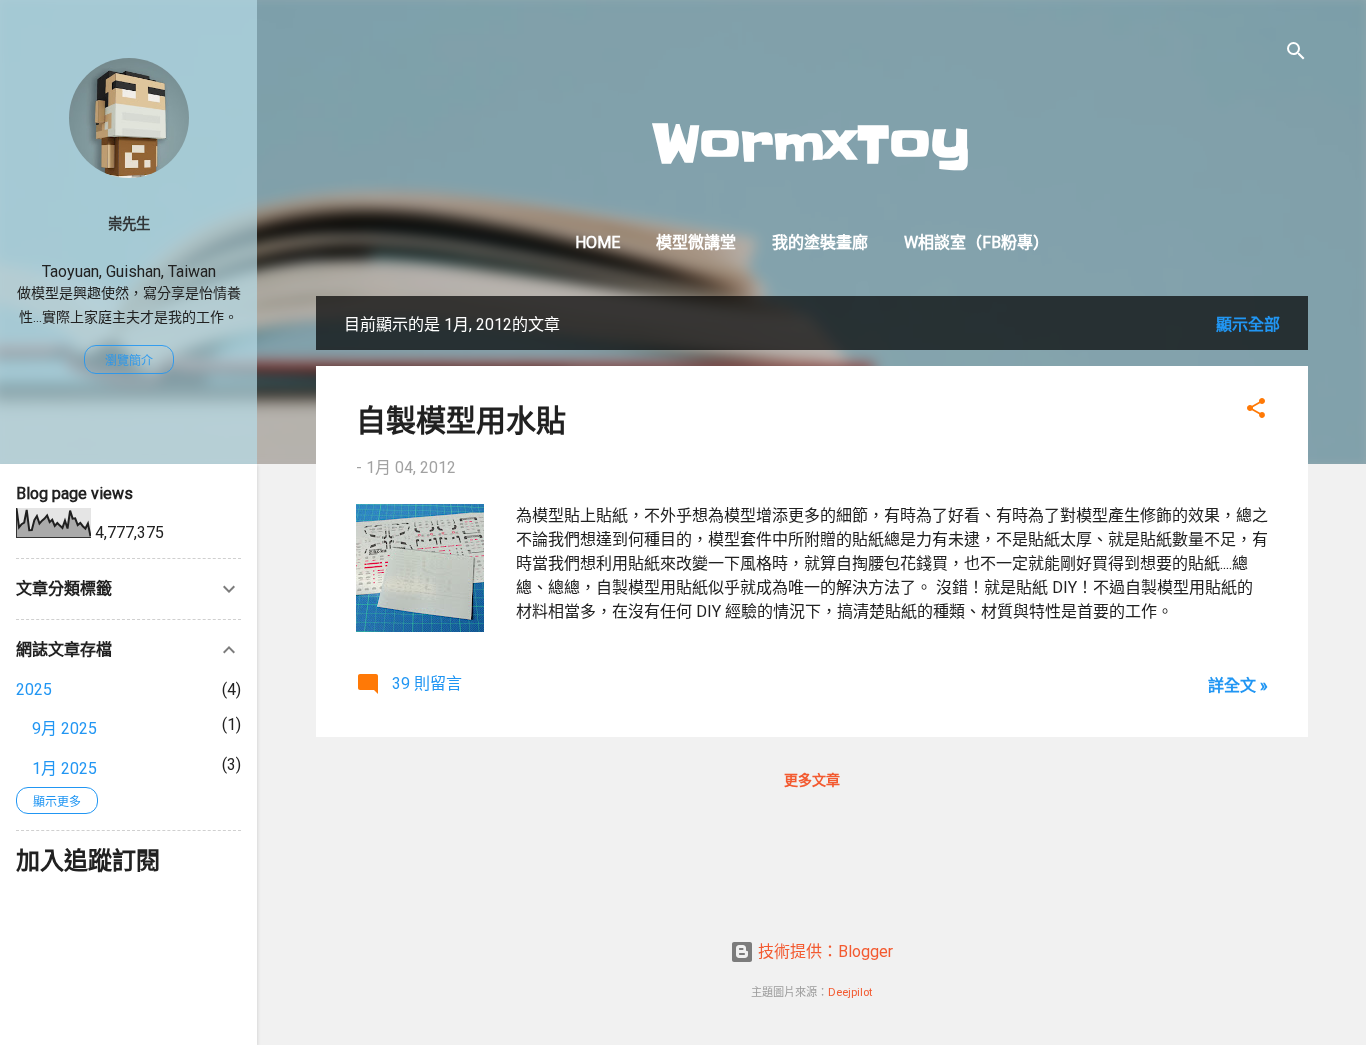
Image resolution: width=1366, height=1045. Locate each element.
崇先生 (129, 224)
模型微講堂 (696, 242)
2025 (34, 689)
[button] (1256, 411)
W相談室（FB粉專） (976, 242)
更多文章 (812, 780)
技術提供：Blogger (823, 951)
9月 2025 (64, 728)
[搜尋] (1296, 54)
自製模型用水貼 (461, 418)
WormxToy (811, 145)
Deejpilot (850, 992)
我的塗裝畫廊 (820, 242)
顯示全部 (1248, 324)
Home (597, 242)
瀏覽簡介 (129, 361)
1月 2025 (64, 768)
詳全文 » (1238, 685)
